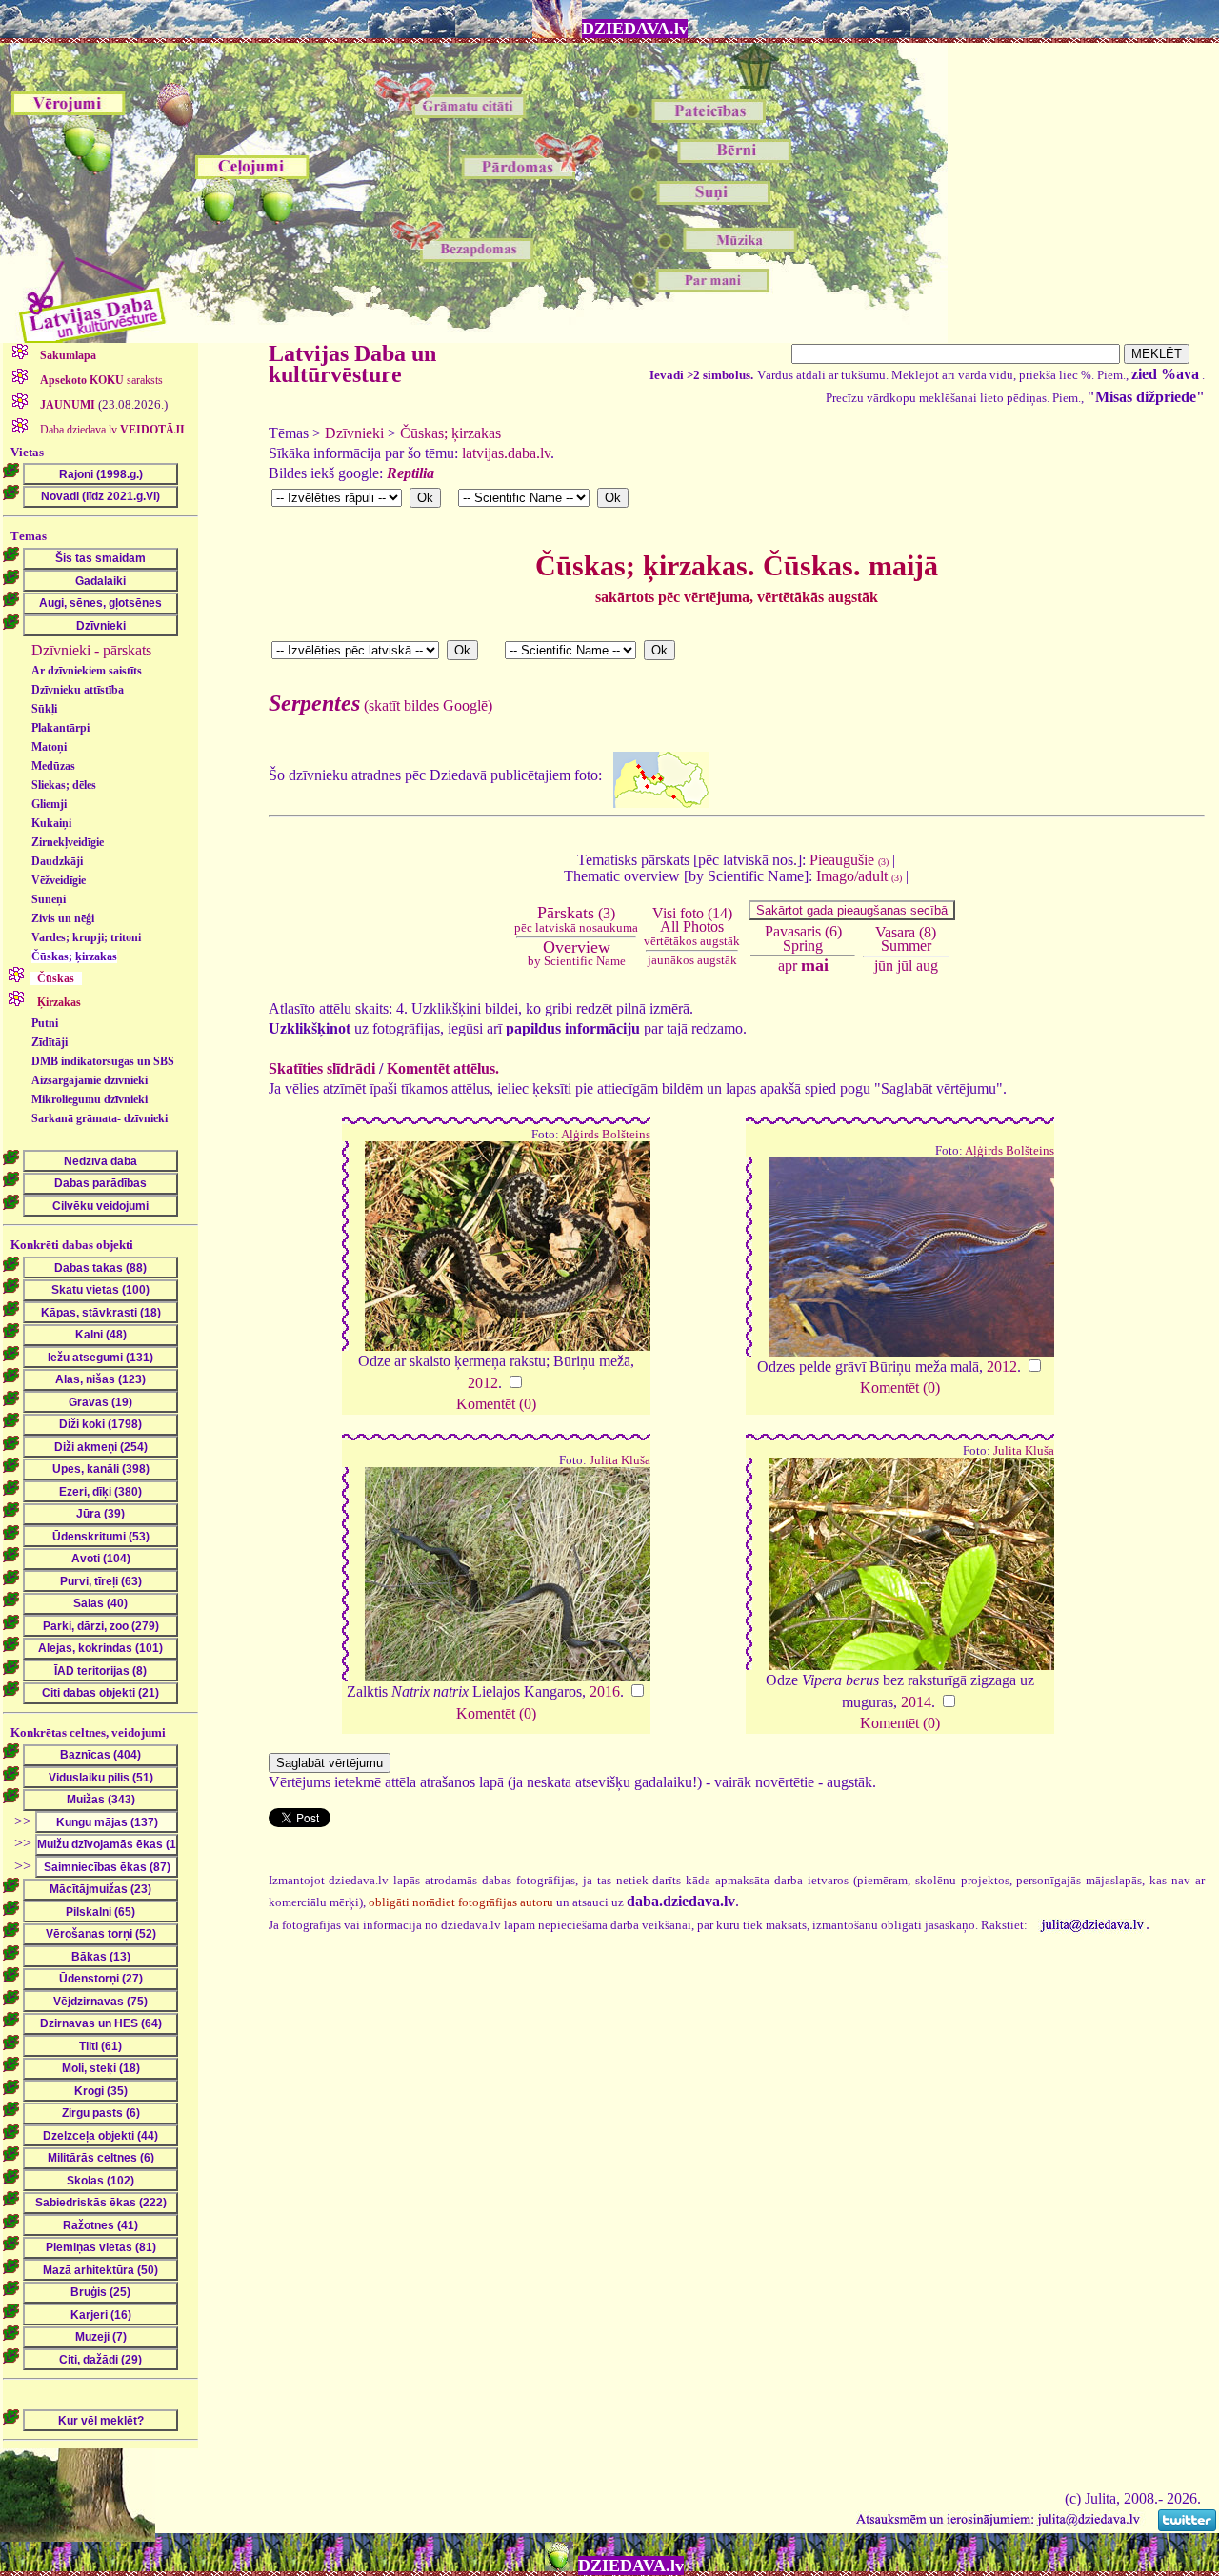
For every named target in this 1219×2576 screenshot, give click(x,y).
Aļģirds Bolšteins (606, 1135)
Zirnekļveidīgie (68, 842)
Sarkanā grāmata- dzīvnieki (100, 1118)
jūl (905, 966)
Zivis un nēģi (63, 918)
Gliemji (49, 804)
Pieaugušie (849, 860)
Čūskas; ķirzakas (74, 956)
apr (788, 966)
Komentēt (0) (496, 1404)
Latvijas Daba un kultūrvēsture (352, 364)
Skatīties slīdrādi (322, 1068)
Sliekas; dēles (64, 785)
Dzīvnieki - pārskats (91, 650)
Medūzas (53, 766)
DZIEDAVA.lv (635, 29)
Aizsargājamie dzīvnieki (90, 1080)
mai (815, 965)
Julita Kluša (620, 1460)
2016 (605, 1691)
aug (927, 966)
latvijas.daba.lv (506, 453)
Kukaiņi (51, 823)
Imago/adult (859, 876)
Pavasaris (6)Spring (803, 938)
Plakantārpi (60, 728)
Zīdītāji (50, 1042)
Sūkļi (44, 709)
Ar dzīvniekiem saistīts (87, 671)
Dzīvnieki (354, 433)
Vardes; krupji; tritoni (86, 937)
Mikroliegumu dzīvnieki (90, 1099)
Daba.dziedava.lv (111, 430)
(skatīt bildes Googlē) (380, 705)
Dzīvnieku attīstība (78, 690)
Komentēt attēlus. (443, 1068)
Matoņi (49, 747)
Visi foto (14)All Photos (692, 926)
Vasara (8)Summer (906, 939)
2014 (916, 1702)
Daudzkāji (57, 861)
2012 (483, 1383)
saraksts (101, 380)
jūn (884, 966)
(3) (576, 919)
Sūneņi (49, 899)
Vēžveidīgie (59, 880)
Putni (45, 1023)
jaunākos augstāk (692, 960)
